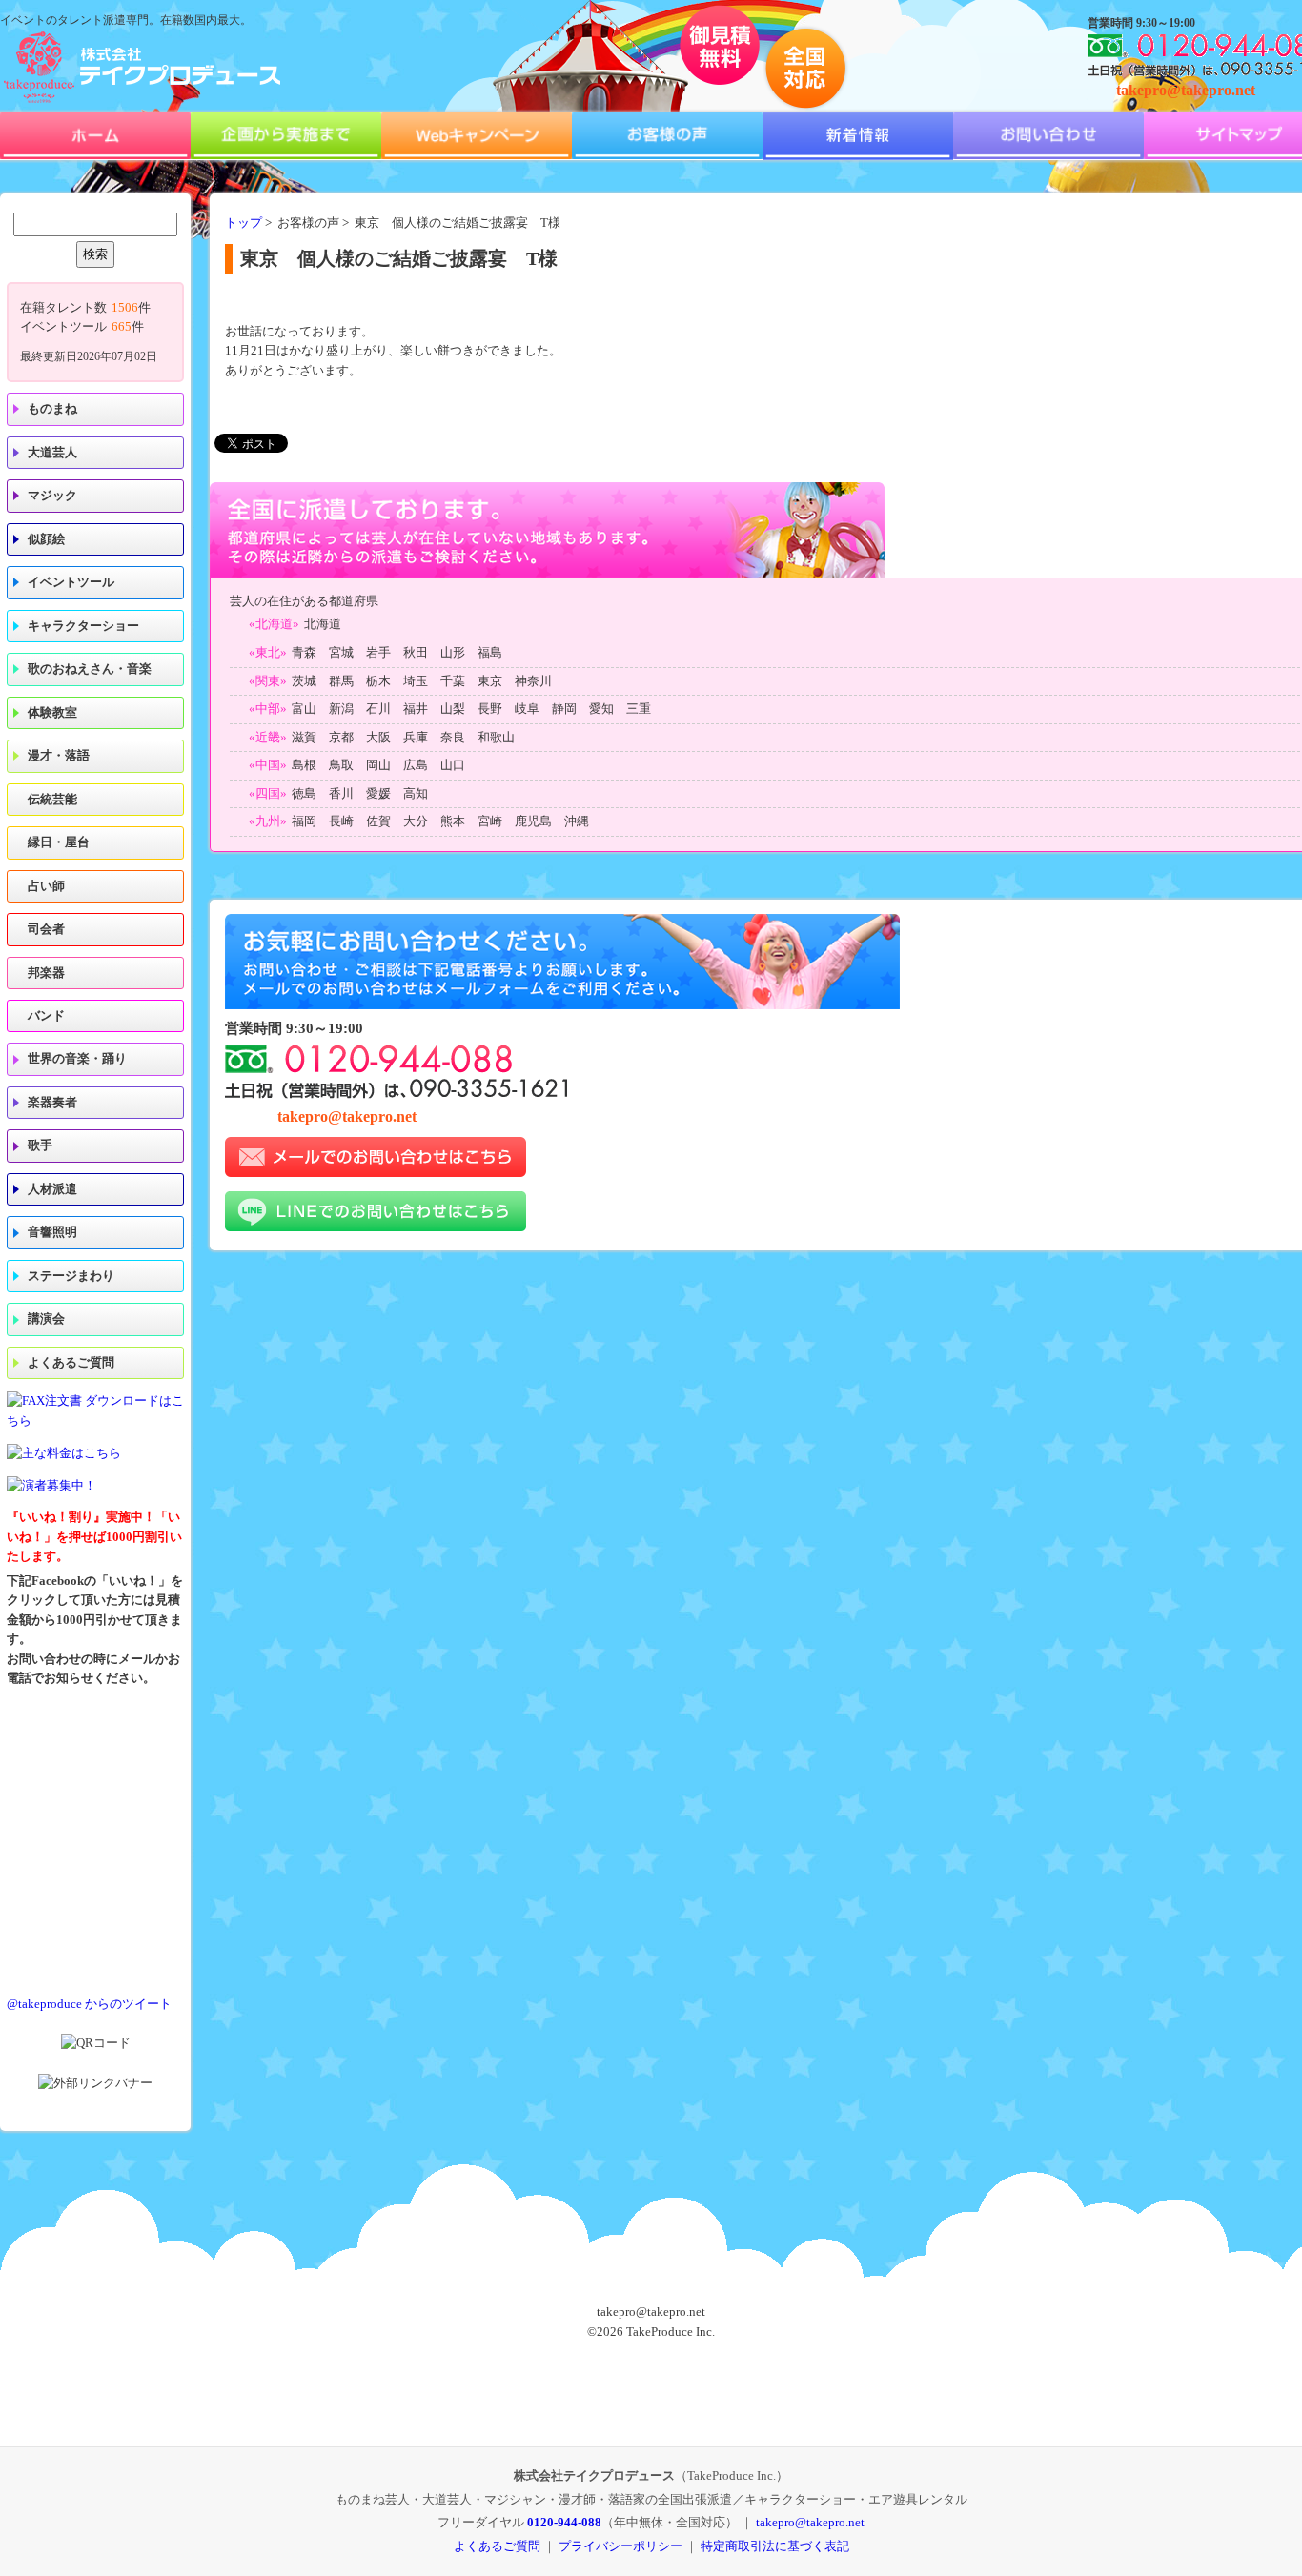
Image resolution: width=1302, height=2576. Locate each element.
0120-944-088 (564, 2522)
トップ (244, 223)
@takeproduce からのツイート (89, 2004)
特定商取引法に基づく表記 (775, 2546)
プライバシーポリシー (620, 2546)
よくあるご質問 (71, 1363)
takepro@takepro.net (1186, 90)
